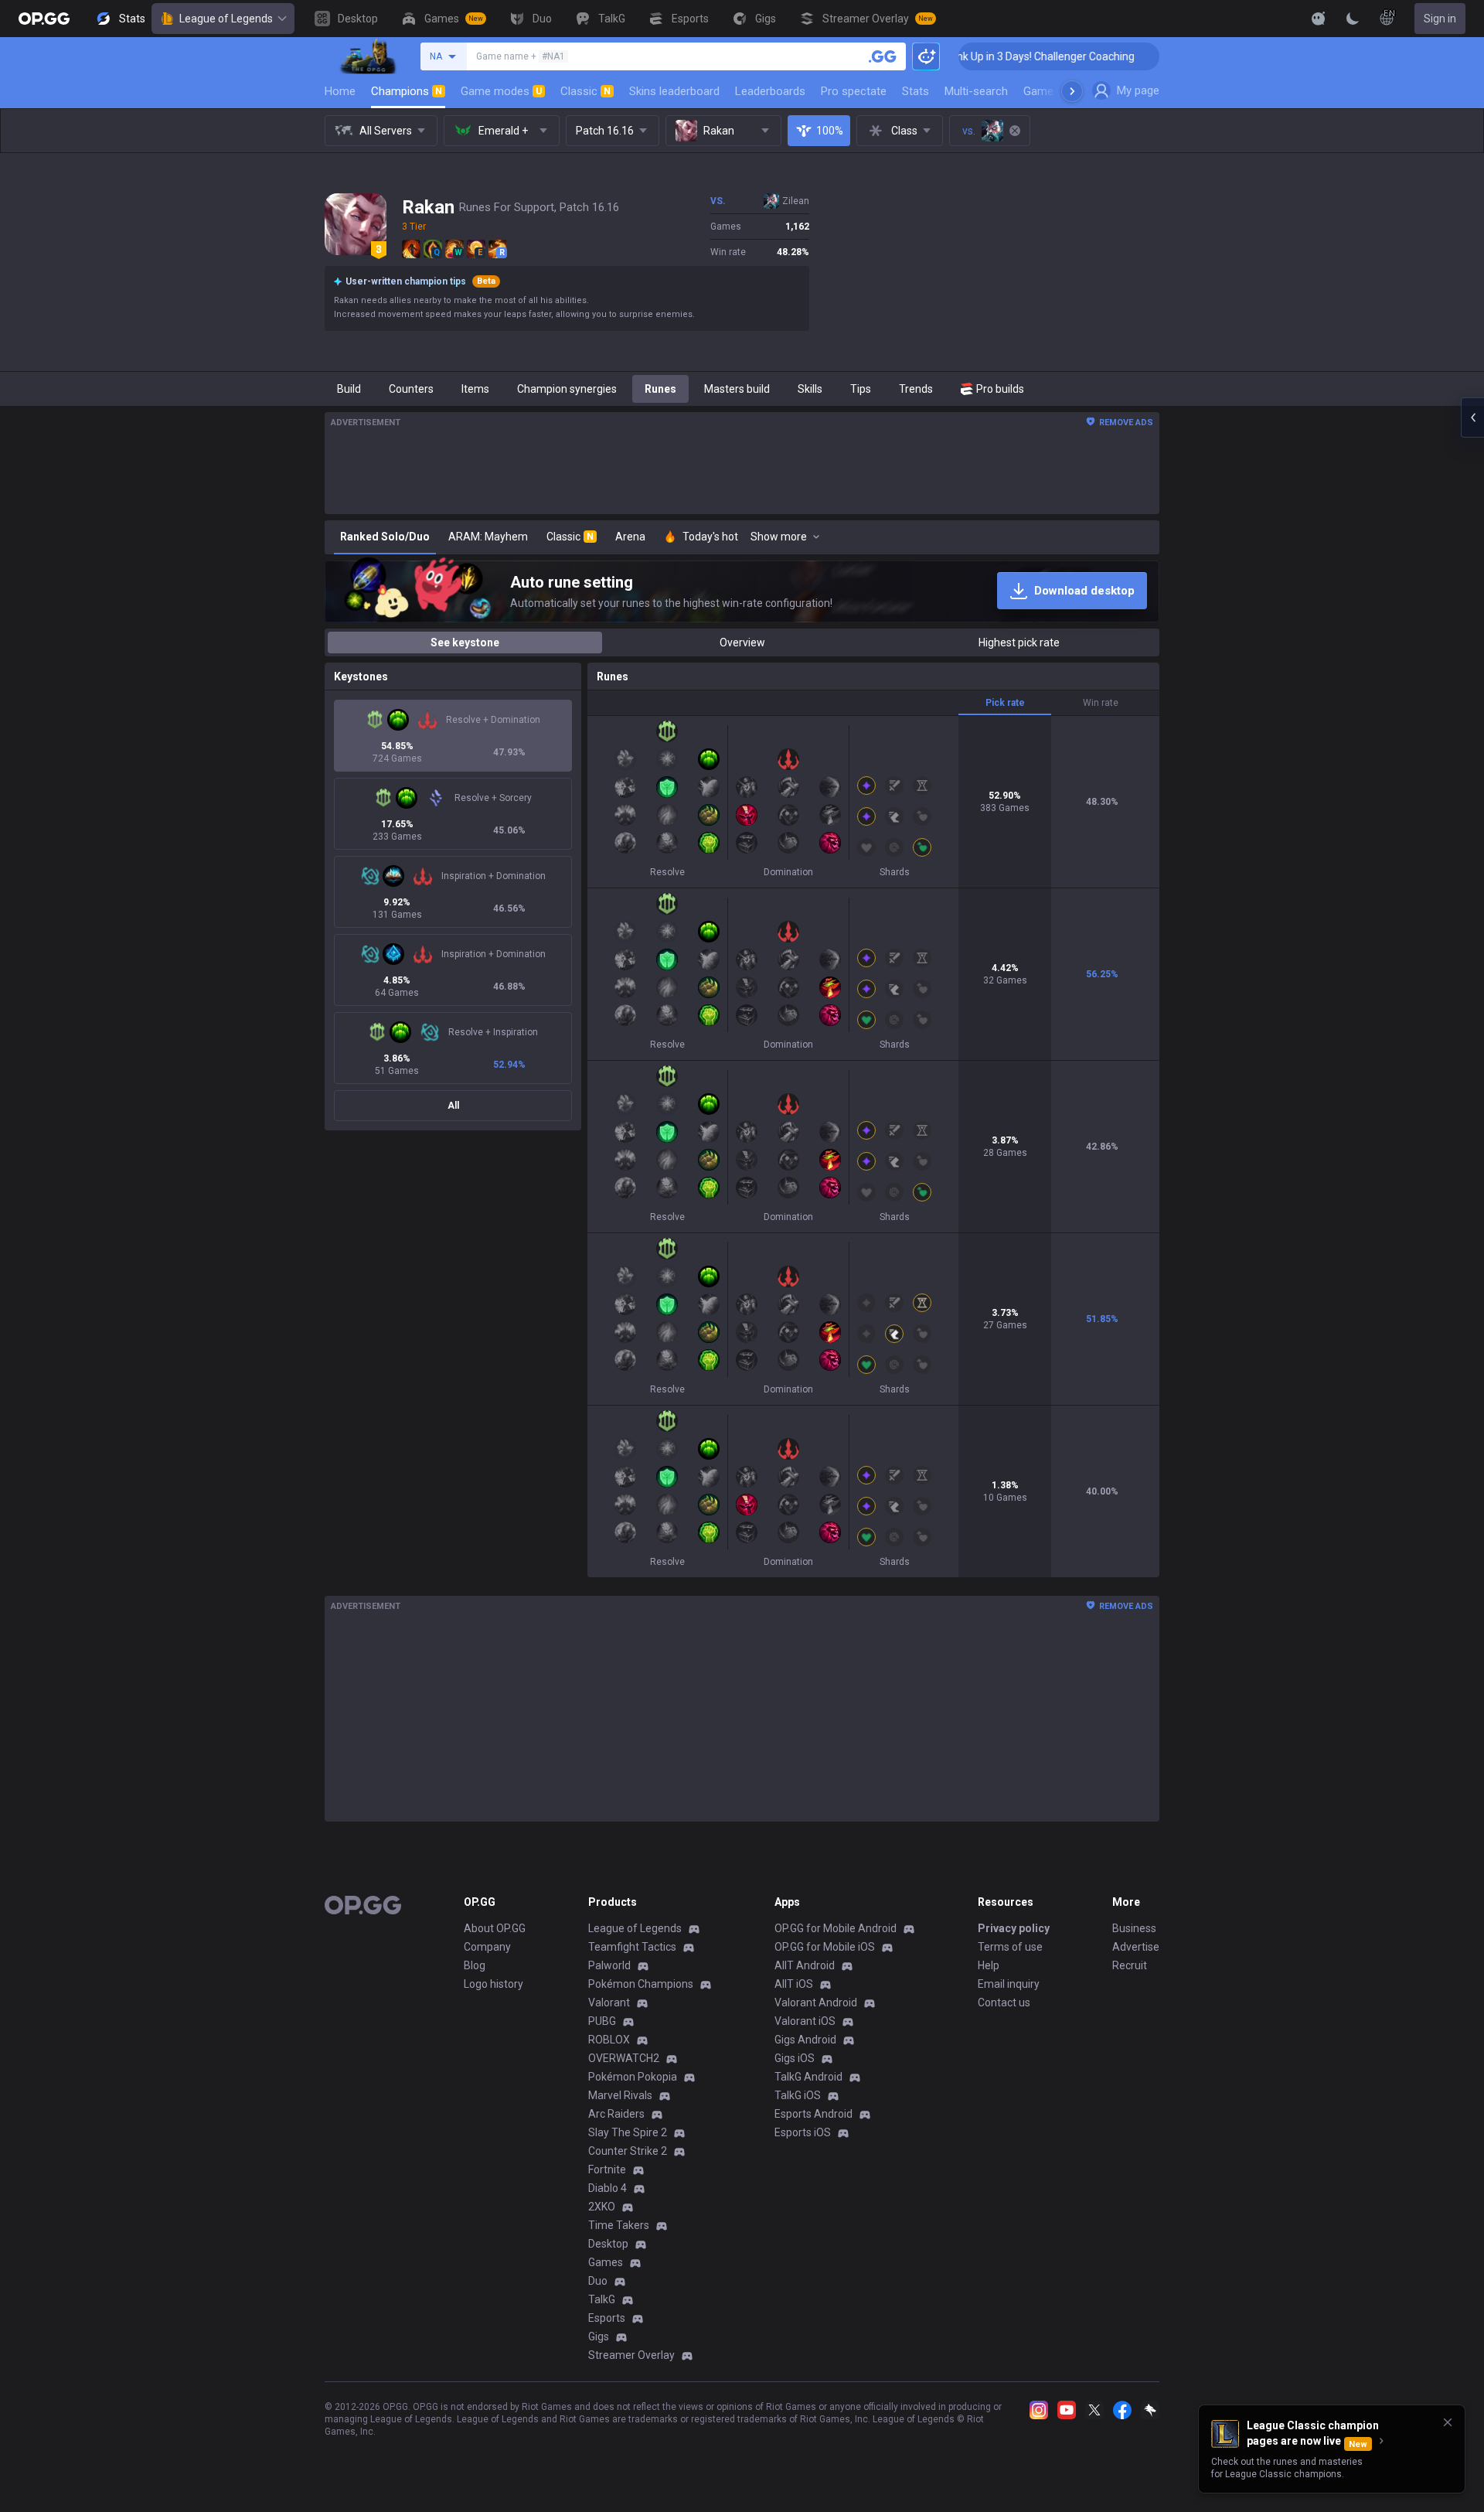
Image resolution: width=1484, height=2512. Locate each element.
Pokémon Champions (641, 1984)
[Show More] (1319, 19)
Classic (585, 91)
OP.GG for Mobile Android (836, 1928)
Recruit (1130, 1965)
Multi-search (976, 91)
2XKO (602, 2207)
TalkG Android (808, 2077)
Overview (742, 642)
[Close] (1448, 2422)
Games (606, 2262)
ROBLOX (609, 2040)
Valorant (609, 2002)
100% (830, 131)
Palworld (609, 1965)
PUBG (602, 2021)
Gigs (599, 2336)
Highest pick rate (1019, 642)
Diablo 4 (608, 2188)
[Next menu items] (1072, 91)
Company (487, 1947)
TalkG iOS (798, 2095)
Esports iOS (803, 2132)
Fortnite (607, 2169)
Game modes (501, 91)
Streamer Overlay (631, 2355)
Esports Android (813, 2114)
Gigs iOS (795, 2058)
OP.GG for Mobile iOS (825, 1947)
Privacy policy (1014, 1928)
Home (340, 91)
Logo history (494, 1984)
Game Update (1058, 91)
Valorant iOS (805, 2021)
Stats (916, 91)
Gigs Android (805, 2040)
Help (989, 1965)
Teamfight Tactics (632, 1947)
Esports (607, 2318)
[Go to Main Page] (44, 19)
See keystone (465, 642)
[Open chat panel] (1472, 418)
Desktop (608, 2244)
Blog (475, 1965)
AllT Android (805, 1965)
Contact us (1004, 2002)
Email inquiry (1009, 1984)
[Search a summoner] (883, 56)
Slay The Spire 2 (628, 2132)
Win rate (1101, 703)
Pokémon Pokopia (633, 2077)
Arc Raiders (616, 2114)
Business (1134, 1928)
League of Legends (226, 19)
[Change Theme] (1353, 19)
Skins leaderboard (674, 91)
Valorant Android (816, 2002)
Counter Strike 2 (628, 2151)
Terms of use (1010, 1947)
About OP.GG (495, 1928)
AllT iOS (794, 1984)
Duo (598, 2281)
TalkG (602, 2299)
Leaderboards (770, 91)
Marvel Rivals (620, 2095)
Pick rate (1005, 703)
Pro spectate (854, 91)
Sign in (1440, 19)
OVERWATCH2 (624, 2058)
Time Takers (619, 2225)
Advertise (1136, 1947)
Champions (407, 91)
